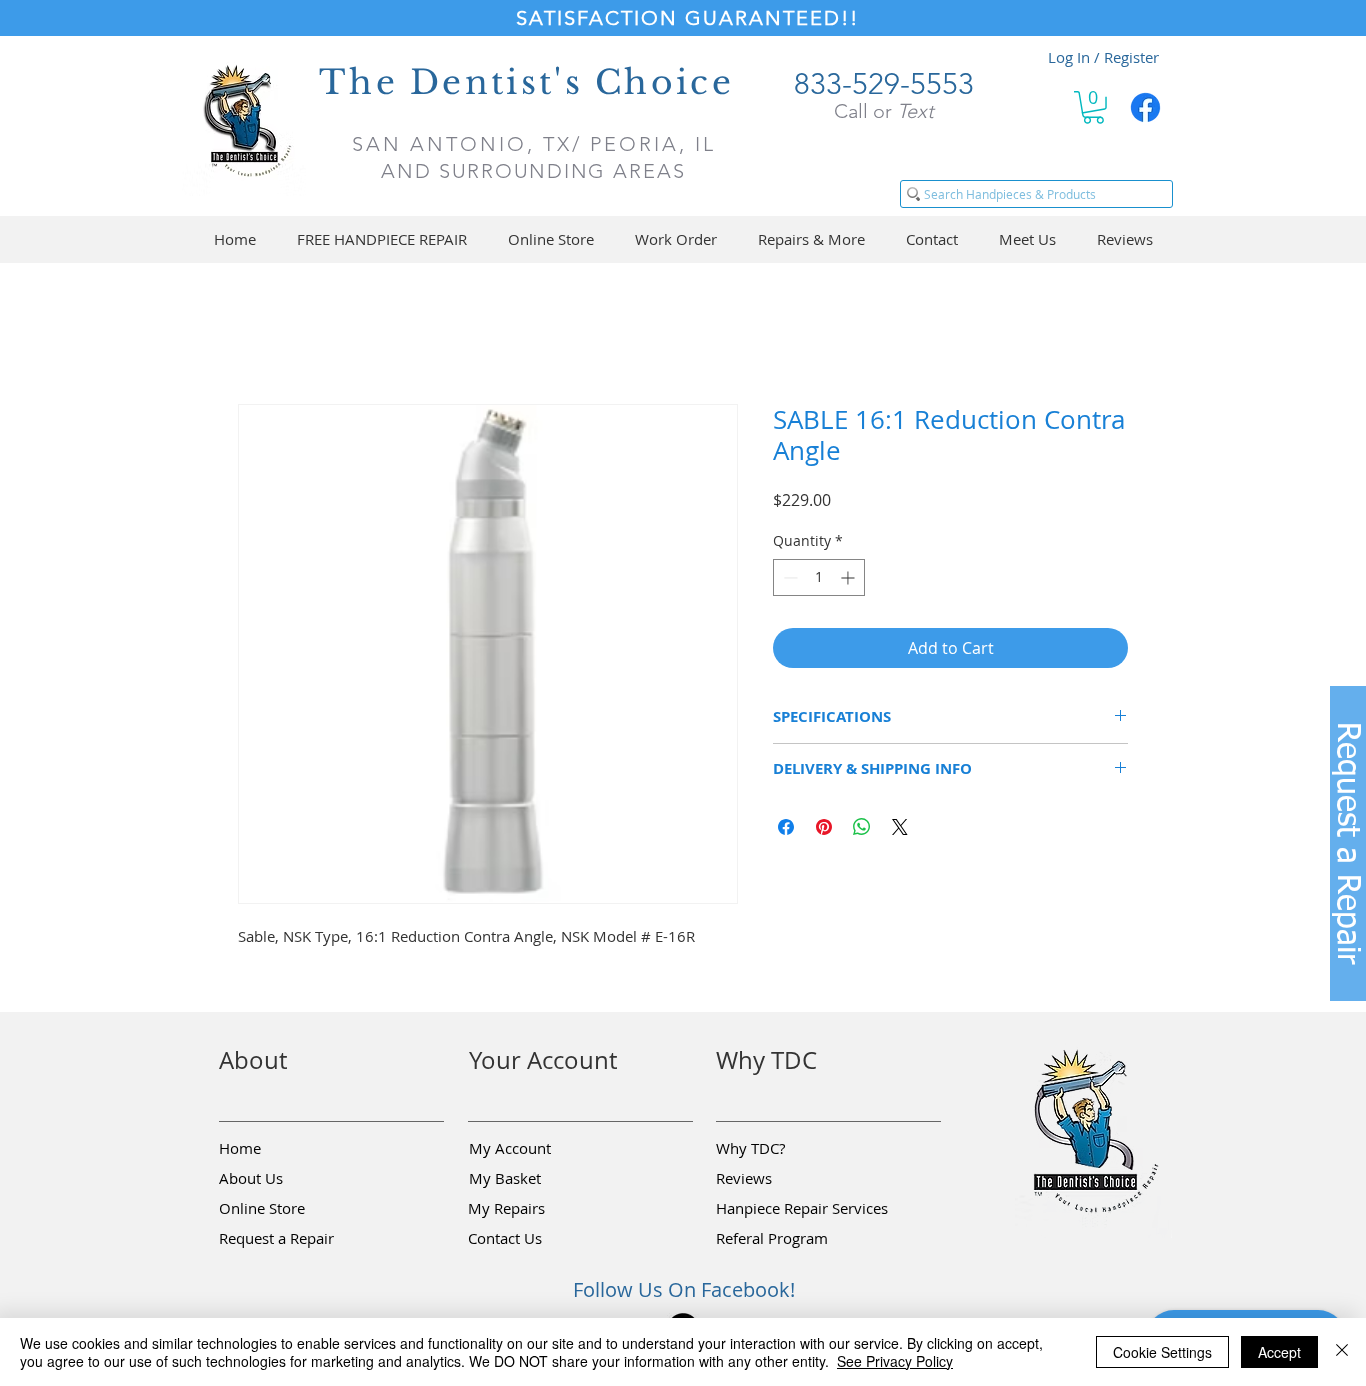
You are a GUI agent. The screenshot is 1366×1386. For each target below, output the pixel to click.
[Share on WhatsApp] (862, 830)
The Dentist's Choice (526, 82)
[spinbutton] (819, 580)
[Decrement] (788, 580)
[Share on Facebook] (786, 830)
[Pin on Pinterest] (824, 830)
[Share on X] (900, 830)
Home (261, 335)
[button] (1093, 107)
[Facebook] (1145, 107)
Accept (1279, 1352)
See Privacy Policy (895, 1361)
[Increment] (849, 580)
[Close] (1342, 1352)
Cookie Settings (1162, 1352)
